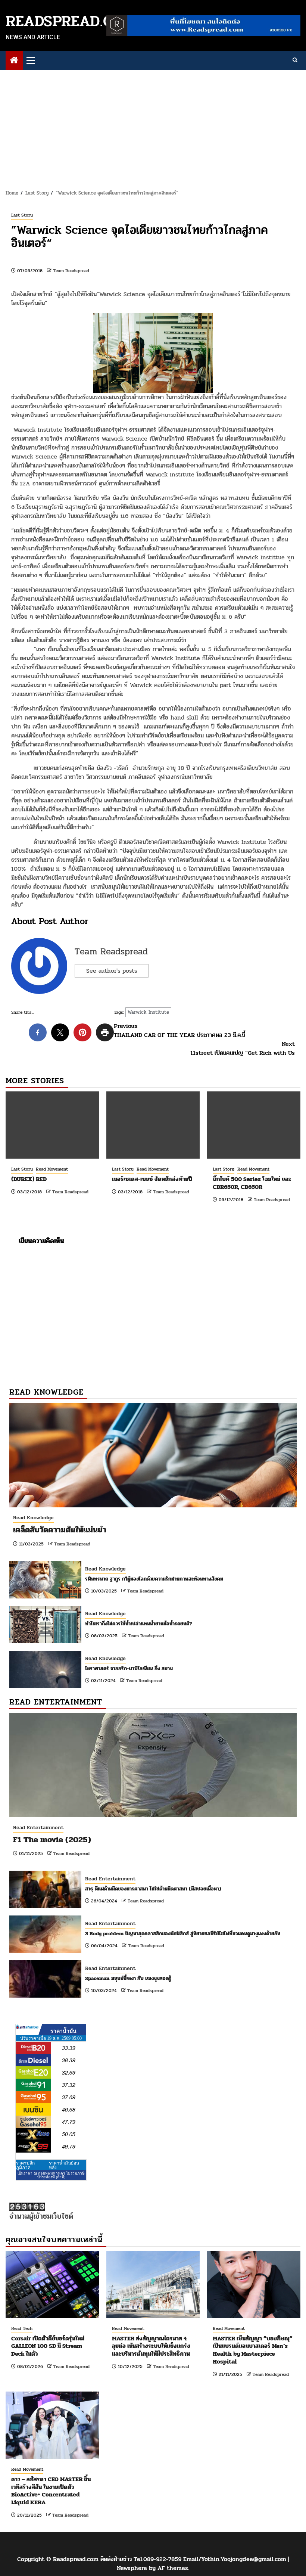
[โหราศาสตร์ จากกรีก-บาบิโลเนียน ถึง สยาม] (45, 1669)
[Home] (14, 61)
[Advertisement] (153, 126)
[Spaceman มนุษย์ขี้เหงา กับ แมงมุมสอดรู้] (45, 1979)
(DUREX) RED (29, 1179)
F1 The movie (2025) (52, 1840)
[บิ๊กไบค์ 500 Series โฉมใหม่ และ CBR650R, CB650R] (254, 1125)
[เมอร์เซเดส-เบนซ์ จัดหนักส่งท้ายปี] (153, 1125)
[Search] (295, 60)
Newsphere (132, 2568)
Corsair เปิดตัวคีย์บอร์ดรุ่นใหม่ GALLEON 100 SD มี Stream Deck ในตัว (48, 2346)
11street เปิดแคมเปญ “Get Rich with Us (243, 1048)
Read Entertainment (38, 1828)
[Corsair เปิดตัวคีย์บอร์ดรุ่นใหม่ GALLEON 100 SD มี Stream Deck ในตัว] (52, 2284)
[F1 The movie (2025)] (153, 1765)
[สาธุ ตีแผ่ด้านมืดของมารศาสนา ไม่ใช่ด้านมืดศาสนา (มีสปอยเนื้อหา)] (45, 1889)
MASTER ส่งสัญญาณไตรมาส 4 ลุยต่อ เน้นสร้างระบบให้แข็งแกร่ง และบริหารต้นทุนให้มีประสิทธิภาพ (151, 2346)
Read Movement (52, 1169)
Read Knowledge (33, 1518)
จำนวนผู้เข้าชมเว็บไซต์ (41, 2216)
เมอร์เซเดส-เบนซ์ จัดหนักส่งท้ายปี (152, 1179)
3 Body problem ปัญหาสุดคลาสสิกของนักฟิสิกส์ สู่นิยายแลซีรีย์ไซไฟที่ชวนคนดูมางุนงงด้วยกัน (183, 1934)
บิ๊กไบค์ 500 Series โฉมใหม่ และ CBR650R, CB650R (252, 1183)
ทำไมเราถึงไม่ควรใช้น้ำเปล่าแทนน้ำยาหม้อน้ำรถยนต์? (139, 1624)
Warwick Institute (148, 1012)
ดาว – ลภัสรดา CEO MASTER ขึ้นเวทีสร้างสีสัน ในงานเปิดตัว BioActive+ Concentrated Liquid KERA (51, 2491)
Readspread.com (70, 21)
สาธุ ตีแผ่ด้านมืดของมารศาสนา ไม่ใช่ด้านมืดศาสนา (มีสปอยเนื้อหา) (153, 1889)
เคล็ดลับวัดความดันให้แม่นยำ (60, 1530)
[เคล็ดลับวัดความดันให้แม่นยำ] (153, 1455)
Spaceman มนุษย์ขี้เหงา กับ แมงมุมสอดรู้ (128, 1978)
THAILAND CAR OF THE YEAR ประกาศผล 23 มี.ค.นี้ (179, 1031)
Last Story (22, 215)
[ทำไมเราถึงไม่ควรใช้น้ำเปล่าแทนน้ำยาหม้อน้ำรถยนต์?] (45, 1625)
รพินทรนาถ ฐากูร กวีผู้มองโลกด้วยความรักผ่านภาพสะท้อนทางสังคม (154, 1579)
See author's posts (112, 971)
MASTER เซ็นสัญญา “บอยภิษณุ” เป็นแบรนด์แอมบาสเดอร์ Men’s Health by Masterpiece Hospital (253, 2350)
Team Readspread (71, 271)
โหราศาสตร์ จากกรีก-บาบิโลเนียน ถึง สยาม (129, 1668)
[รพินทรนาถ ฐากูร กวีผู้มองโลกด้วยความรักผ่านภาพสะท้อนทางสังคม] (45, 1580)
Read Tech (22, 2328)
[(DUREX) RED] (52, 1125)
